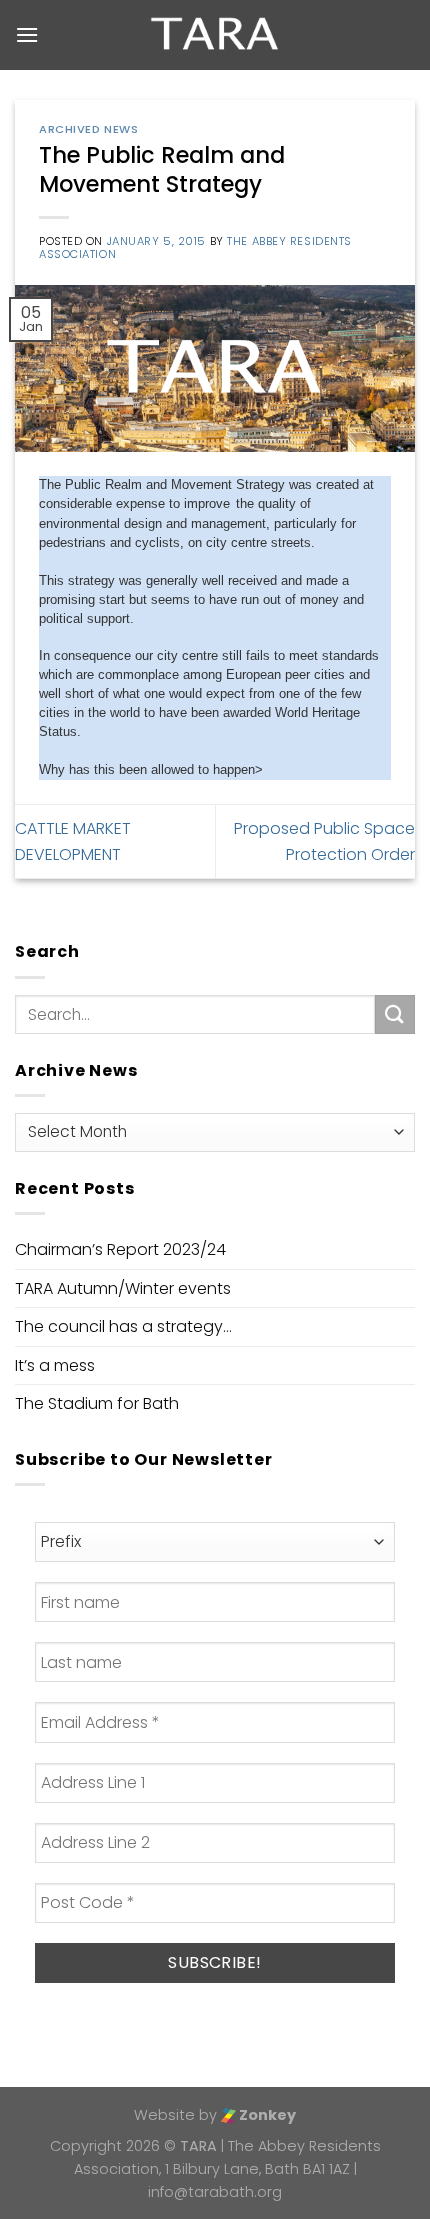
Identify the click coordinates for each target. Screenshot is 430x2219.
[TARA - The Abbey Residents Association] (215, 35)
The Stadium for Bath (97, 1403)
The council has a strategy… (123, 1326)
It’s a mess (55, 1365)
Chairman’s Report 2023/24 (120, 1249)
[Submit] (395, 1014)
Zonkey (266, 2115)
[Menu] (27, 34)
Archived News (88, 129)
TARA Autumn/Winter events (123, 1288)
